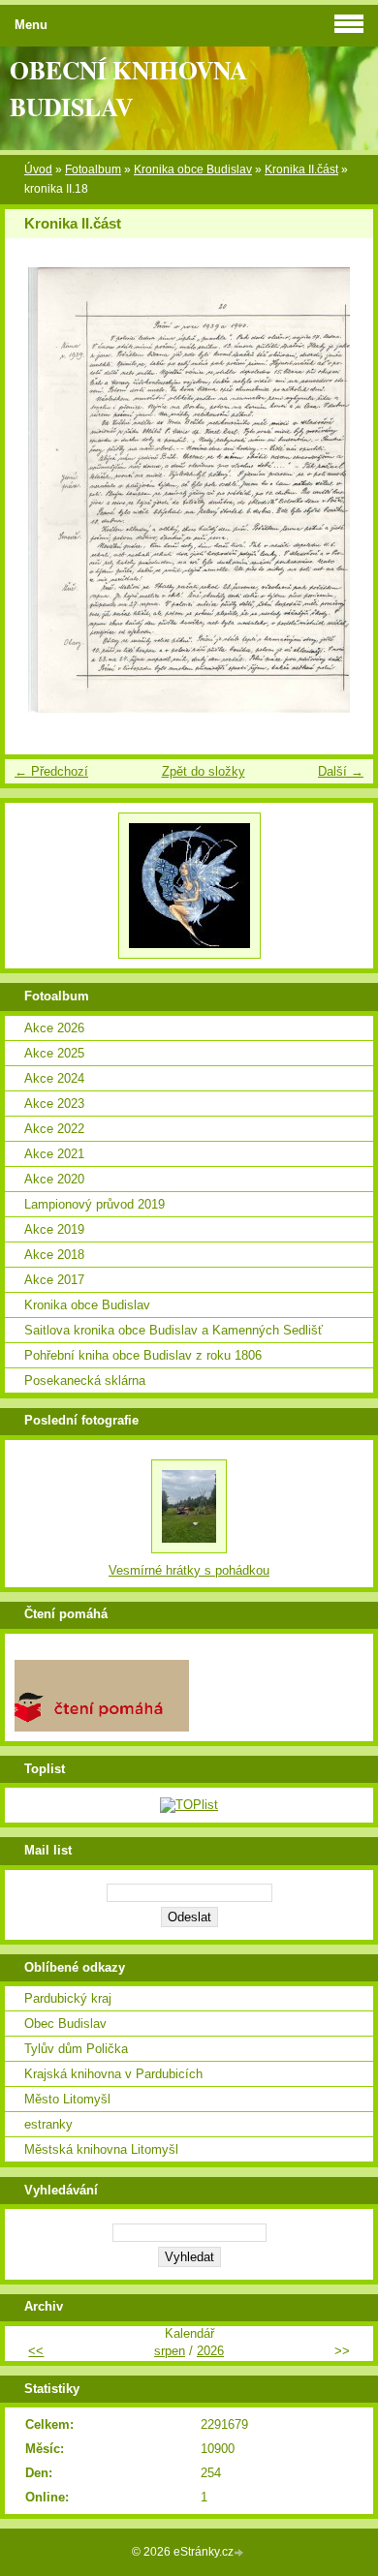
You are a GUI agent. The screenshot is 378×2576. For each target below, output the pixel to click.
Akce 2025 (54, 1053)
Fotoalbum (93, 169)
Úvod (38, 169)
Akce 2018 (54, 1255)
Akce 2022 (54, 1129)
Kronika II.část (301, 169)
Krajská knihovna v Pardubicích (113, 2074)
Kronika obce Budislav (193, 169)
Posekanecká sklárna (85, 1380)
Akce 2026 (54, 1028)
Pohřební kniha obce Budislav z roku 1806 (143, 1355)
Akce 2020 (54, 1179)
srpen (170, 2351)
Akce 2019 (54, 1229)
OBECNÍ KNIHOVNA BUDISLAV (128, 88)
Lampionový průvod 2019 (94, 1204)
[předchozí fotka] (36, 490)
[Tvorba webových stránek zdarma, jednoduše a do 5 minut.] (240, 2553)
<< (36, 2351)
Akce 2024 (54, 1078)
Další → (341, 771)
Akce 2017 (54, 1280)
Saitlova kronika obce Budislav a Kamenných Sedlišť (173, 1330)
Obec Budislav (65, 2024)
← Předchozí (51, 771)
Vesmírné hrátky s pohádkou (189, 1570)
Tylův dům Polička (76, 2049)
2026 (210, 2351)
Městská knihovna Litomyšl (101, 2149)
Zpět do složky (204, 771)
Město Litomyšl (67, 2099)
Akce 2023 (54, 1104)
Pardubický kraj (68, 1998)
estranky (48, 2124)
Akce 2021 (54, 1154)
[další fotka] (342, 490)
